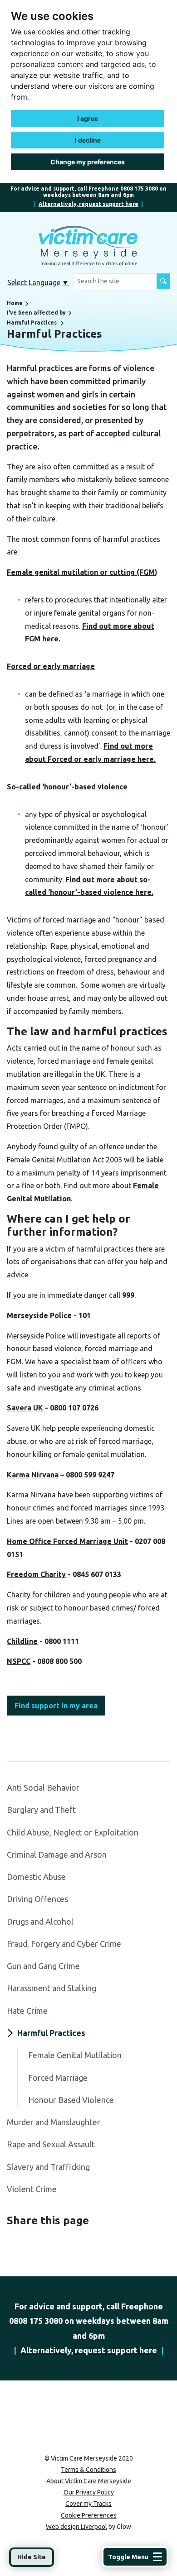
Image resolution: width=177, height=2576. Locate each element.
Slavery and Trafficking (48, 2167)
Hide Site (32, 2557)
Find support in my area (56, 1706)
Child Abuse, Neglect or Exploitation (73, 1832)
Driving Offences (37, 1899)
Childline (22, 1641)
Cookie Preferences (89, 2515)
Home (15, 303)
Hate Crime (27, 2011)
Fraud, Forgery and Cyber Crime (64, 1944)
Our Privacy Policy (89, 2492)
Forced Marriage (58, 2078)
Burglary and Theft (41, 1810)
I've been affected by (36, 313)
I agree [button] (88, 118)
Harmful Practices (32, 323)
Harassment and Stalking (52, 1988)
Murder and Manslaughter (54, 2122)
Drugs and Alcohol (40, 1921)
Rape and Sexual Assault (51, 2144)
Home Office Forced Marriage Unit (67, 1541)
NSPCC (19, 1661)
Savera (25, 1408)
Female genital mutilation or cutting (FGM (81, 572)
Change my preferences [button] (88, 162)
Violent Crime (32, 2189)
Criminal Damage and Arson (57, 1854)
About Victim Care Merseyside (89, 2481)
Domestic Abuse (36, 1877)
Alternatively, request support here (88, 204)
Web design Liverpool (76, 2527)
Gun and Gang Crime (43, 1966)
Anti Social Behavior (43, 1787)
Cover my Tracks (88, 2504)
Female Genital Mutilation (75, 2055)
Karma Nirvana (33, 1475)
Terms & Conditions (88, 2470)
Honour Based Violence (71, 2100)
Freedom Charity (36, 1574)
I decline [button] (88, 140)
